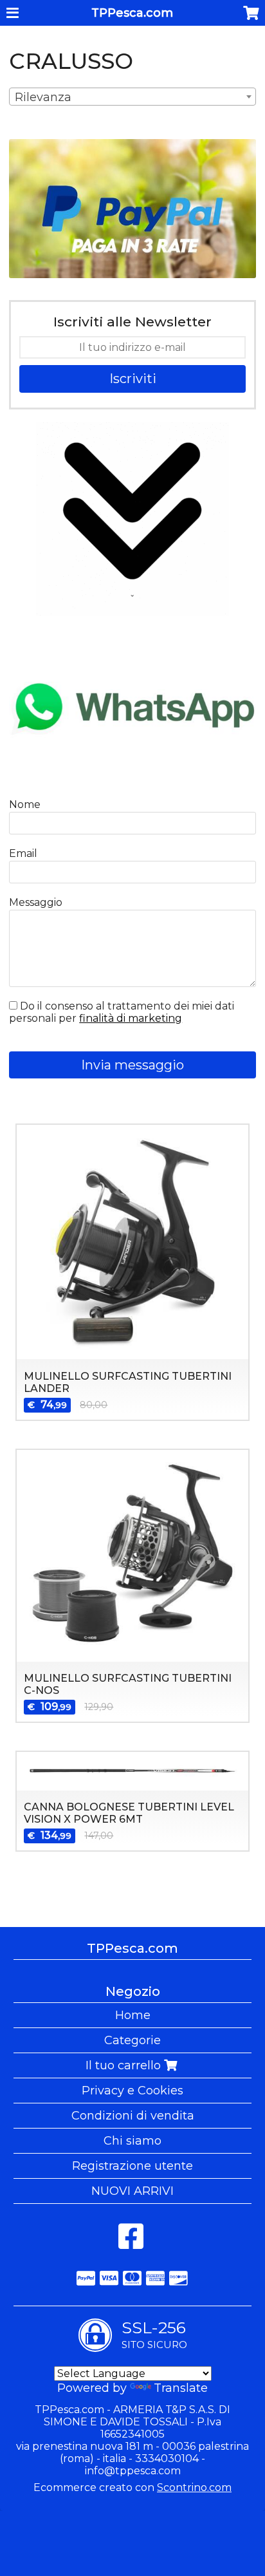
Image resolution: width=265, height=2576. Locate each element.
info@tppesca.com (133, 2471)
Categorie (132, 2040)
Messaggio (36, 902)
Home (133, 2015)
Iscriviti (133, 379)
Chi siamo (132, 2141)
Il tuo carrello (125, 2065)
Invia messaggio (132, 1065)
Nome (25, 804)
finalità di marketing (131, 1018)
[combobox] (132, 97)
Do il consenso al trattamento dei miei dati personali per (122, 1012)
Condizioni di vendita (133, 2116)
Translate (181, 2388)
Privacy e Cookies (132, 2091)
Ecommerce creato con (132, 2487)
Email (23, 853)
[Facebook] (131, 2243)
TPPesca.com (132, 13)
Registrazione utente (132, 2166)
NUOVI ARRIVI (132, 2191)
